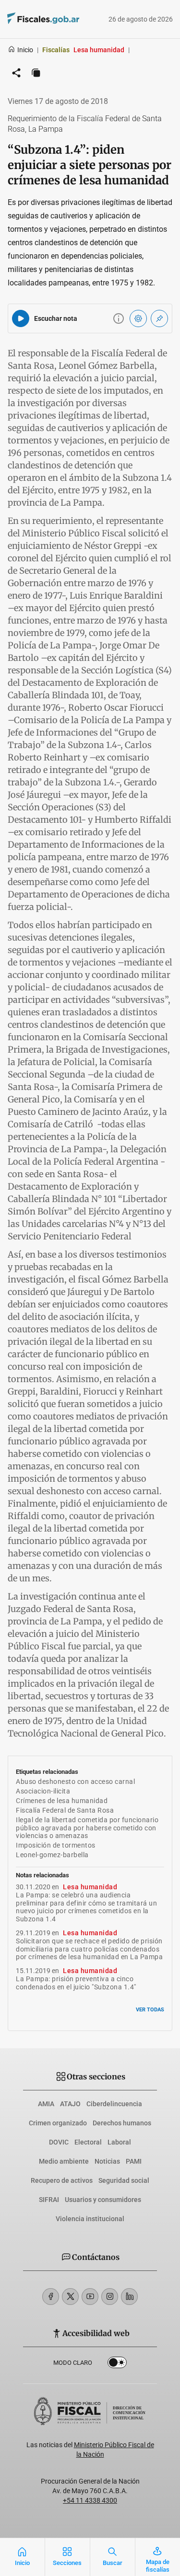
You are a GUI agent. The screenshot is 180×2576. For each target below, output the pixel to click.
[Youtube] (90, 2297)
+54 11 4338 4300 (90, 2500)
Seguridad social (124, 2180)
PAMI (134, 2161)
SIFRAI (49, 2200)
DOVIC (59, 2142)
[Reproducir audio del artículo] (21, 318)
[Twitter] (70, 2297)
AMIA (46, 2104)
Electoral (88, 2142)
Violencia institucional (90, 2219)
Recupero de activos (62, 2180)
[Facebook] (51, 2297)
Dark (117, 2364)
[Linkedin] (129, 2297)
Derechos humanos (122, 2123)
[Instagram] (110, 2297)
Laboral (119, 2142)
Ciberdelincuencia (114, 2104)
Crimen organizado (58, 2123)
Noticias (107, 2161)
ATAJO (70, 2104)
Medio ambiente (64, 2161)
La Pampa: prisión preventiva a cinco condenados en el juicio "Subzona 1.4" (76, 1983)
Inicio (25, 50)
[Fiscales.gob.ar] (30, 19)
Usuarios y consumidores (103, 2200)
